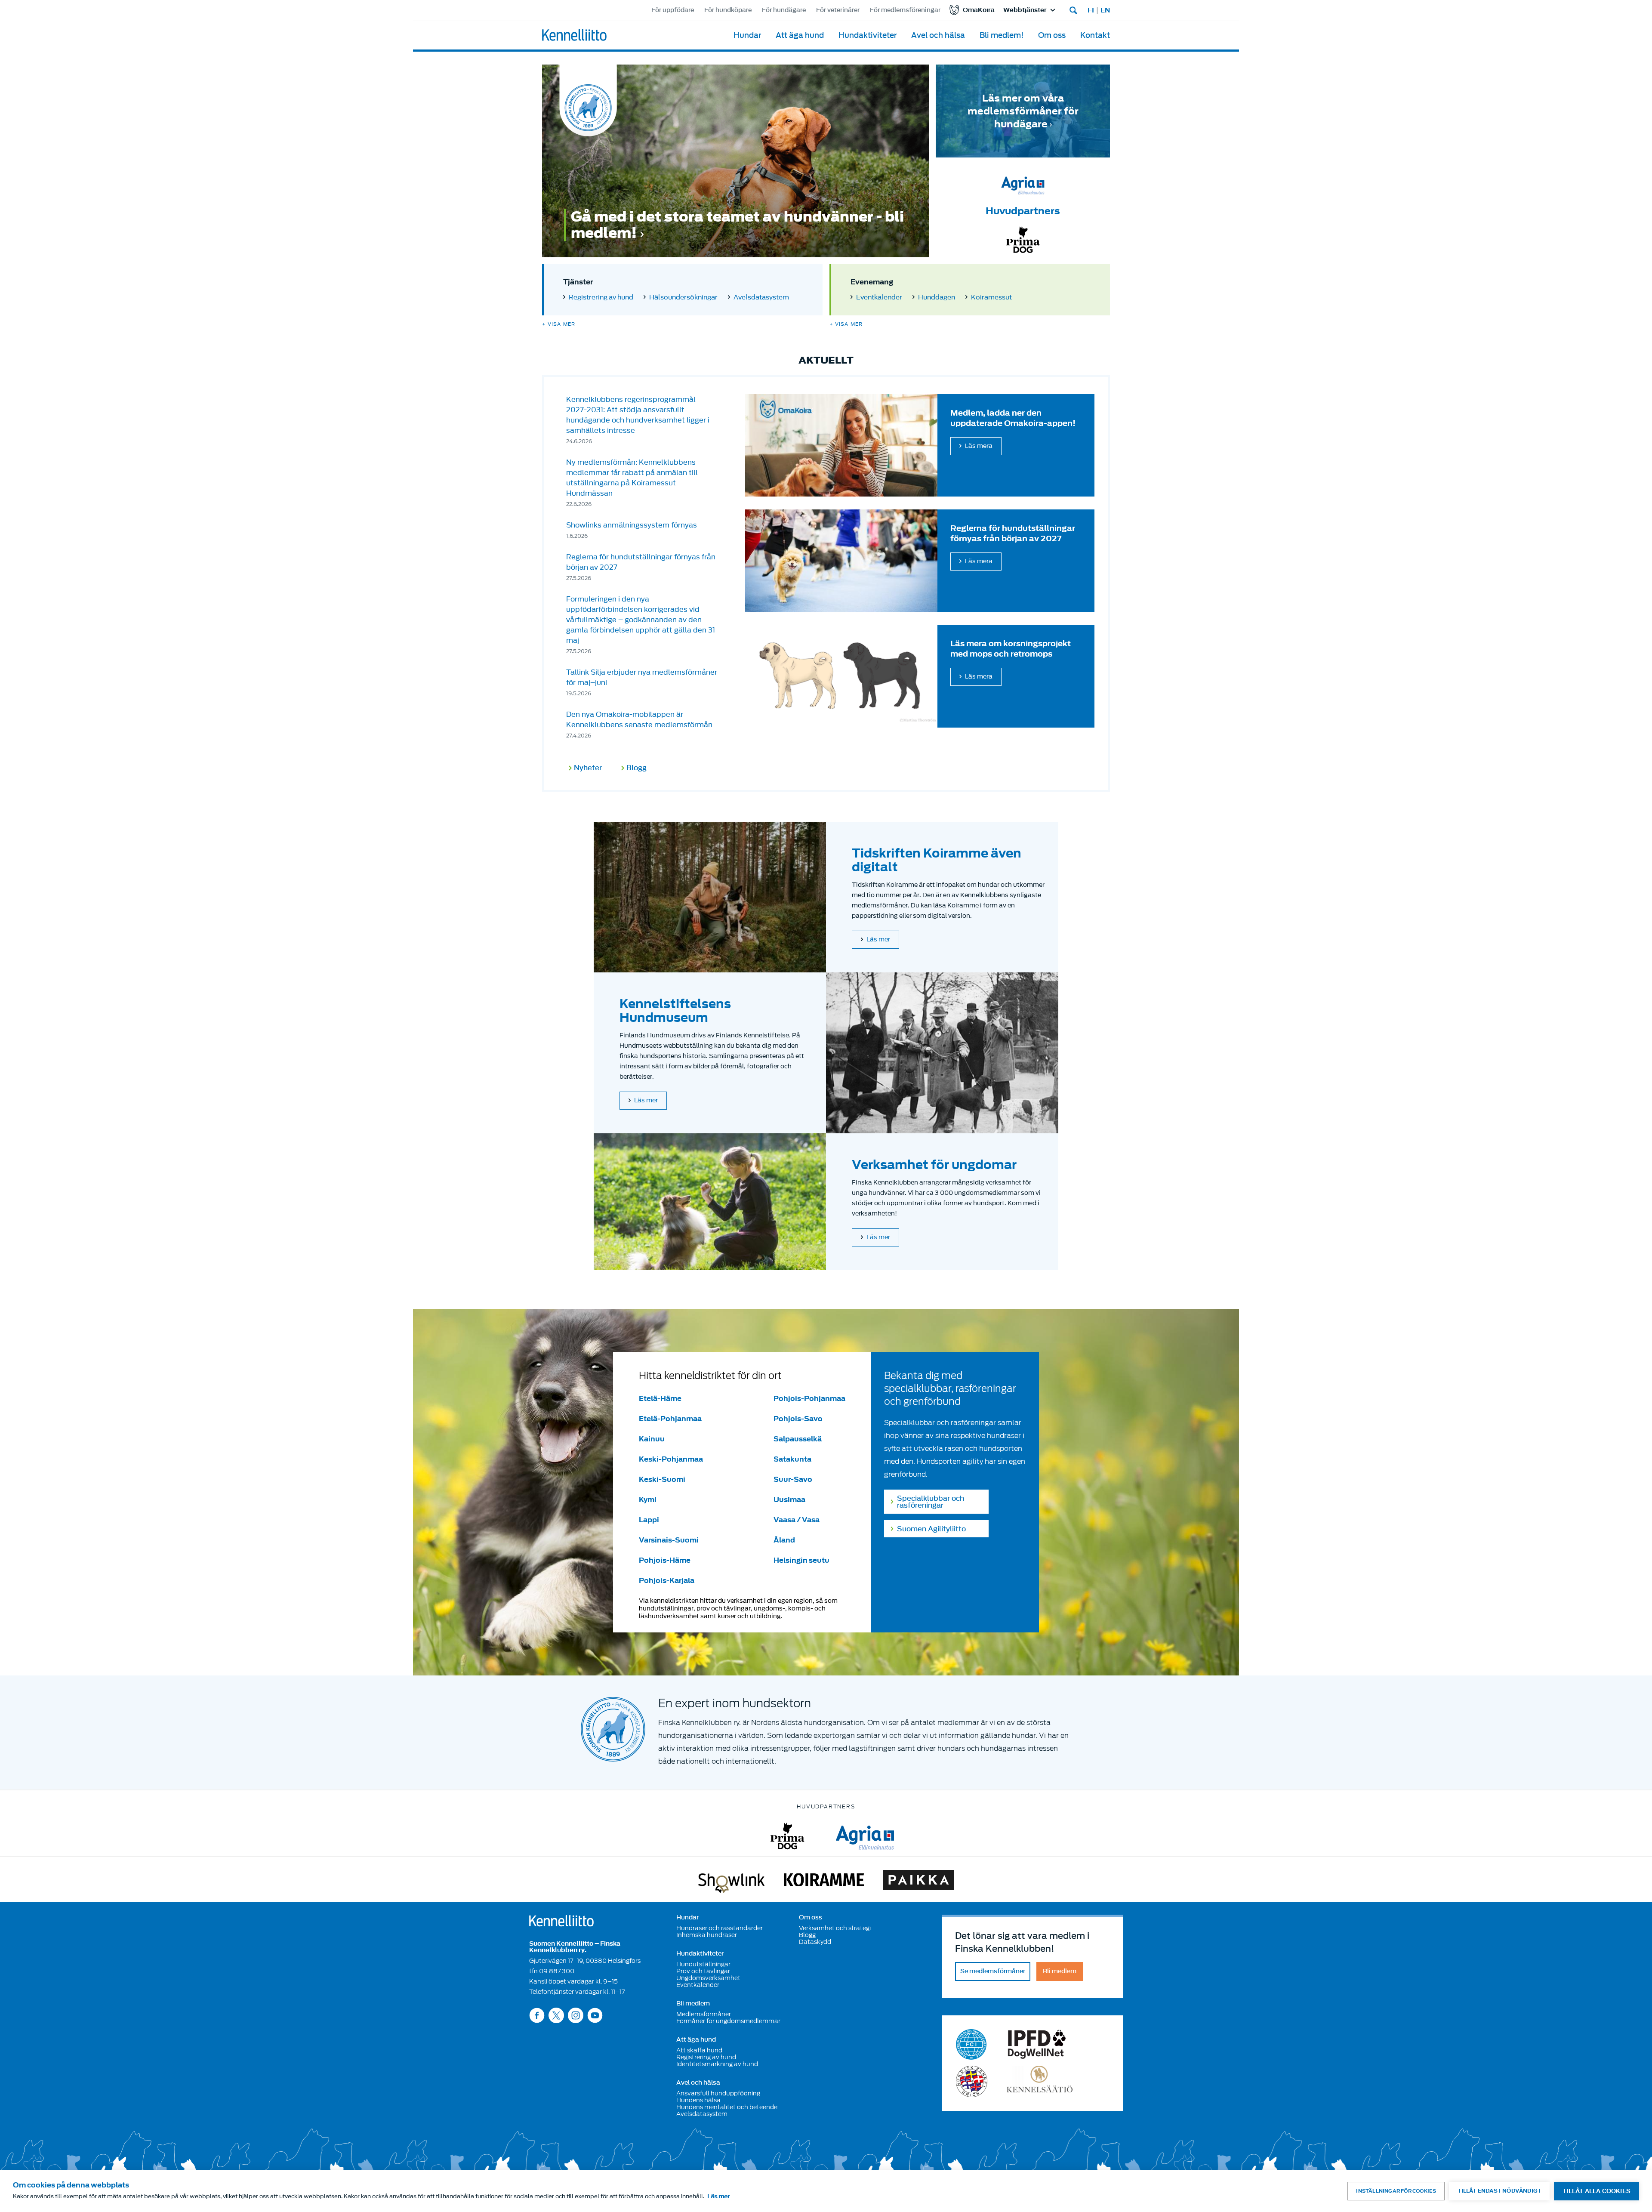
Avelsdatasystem (761, 297)
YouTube (595, 2015)
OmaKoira (979, 10)
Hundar (747, 35)
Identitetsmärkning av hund (717, 2064)
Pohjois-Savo (798, 1419)
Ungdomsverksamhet (708, 1978)
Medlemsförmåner (704, 2014)
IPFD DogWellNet (1037, 2044)
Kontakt (1095, 35)
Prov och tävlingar (703, 1971)
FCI (972, 2044)
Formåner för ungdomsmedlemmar (728, 2021)
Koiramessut (991, 297)
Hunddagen (937, 297)
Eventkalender (879, 297)
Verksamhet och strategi (835, 1928)
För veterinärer (838, 10)
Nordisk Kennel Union (972, 2081)
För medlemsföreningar (905, 10)
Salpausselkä (798, 1439)
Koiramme (824, 1882)
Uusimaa (789, 1499)
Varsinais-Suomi (669, 1540)
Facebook (537, 2015)
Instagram (576, 2015)
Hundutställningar (703, 1964)
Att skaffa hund (699, 2050)
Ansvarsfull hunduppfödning (718, 2093)
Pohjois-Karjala (667, 1580)
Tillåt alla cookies (1597, 2191)
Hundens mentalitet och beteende (727, 2107)
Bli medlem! (1002, 35)
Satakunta (792, 1459)
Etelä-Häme (660, 1398)
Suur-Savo (793, 1479)
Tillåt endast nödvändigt (1499, 2191)
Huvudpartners (1023, 211)
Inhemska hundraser (707, 1935)
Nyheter (588, 768)
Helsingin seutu (801, 1560)
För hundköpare (728, 10)
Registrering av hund (601, 297)
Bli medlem (693, 2004)
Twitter (556, 2015)
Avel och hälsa (938, 35)
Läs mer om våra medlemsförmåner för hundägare (1023, 111)
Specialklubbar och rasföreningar (931, 1502)
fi (1091, 10)
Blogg (636, 768)
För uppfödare (673, 10)
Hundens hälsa (698, 2100)
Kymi (648, 1499)
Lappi (649, 1520)
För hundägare (784, 10)
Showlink (731, 1882)
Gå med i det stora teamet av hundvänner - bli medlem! (737, 225)
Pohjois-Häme (665, 1560)
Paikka (919, 1882)
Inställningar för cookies (1396, 2191)
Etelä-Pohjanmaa (670, 1419)
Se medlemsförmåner (993, 1971)
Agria (865, 1836)
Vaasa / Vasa (797, 1520)
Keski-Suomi (662, 1479)
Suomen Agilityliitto (931, 1529)
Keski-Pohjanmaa (671, 1459)
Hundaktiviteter (868, 35)
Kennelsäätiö (1040, 2081)
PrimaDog (787, 1836)
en (1105, 10)
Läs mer (878, 939)
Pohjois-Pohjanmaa (809, 1398)
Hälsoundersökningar (683, 297)
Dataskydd (815, 1942)
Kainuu (652, 1439)
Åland (784, 1540)
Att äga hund (800, 35)
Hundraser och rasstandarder (720, 1928)
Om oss (1052, 35)
